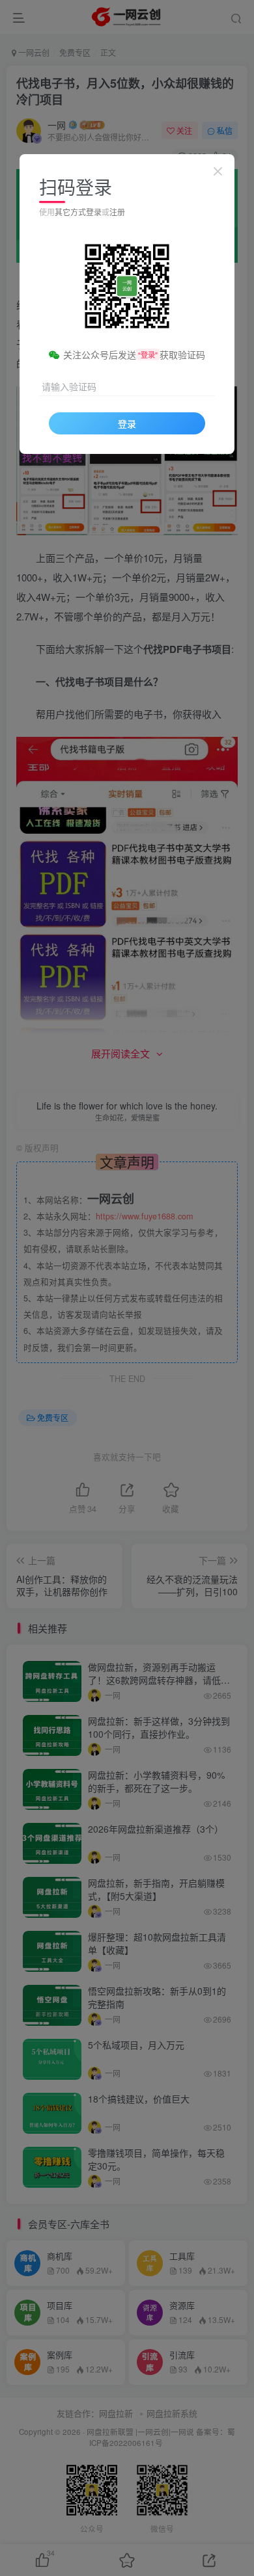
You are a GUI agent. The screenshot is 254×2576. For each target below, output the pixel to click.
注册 (117, 212)
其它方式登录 (78, 212)
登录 (127, 423)
